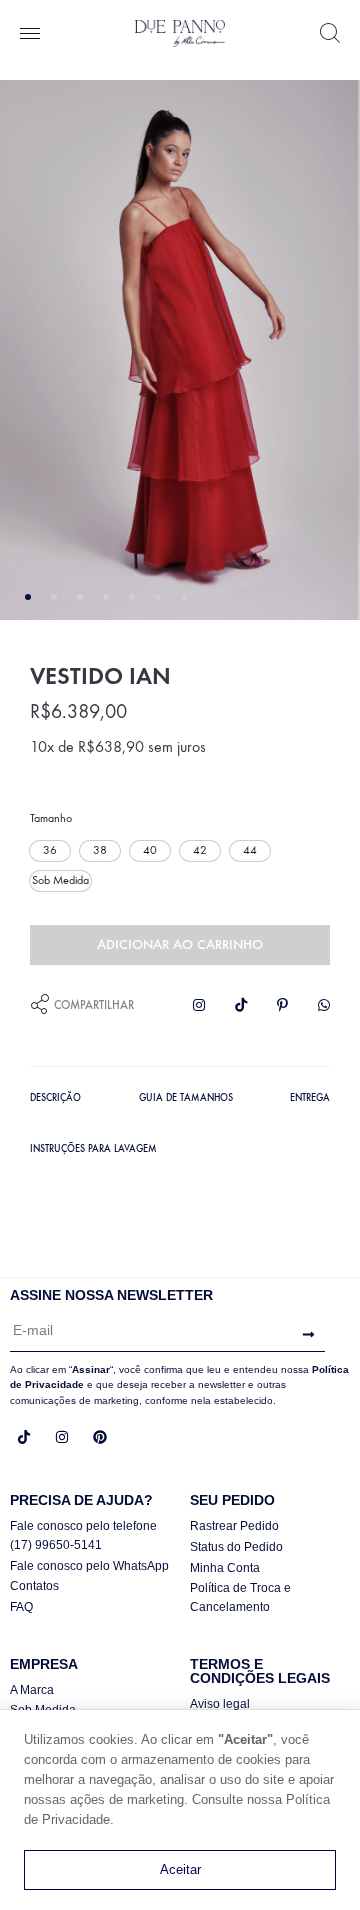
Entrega (310, 1098)
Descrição (55, 1098)
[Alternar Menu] (30, 35)
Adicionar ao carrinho (180, 944)
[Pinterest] (100, 1437)
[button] (50, 851)
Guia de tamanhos (186, 1098)
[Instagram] (62, 1437)
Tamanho (51, 818)
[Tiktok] (24, 1437)
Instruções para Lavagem (93, 1149)
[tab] (55, 1096)
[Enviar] (303, 1335)
